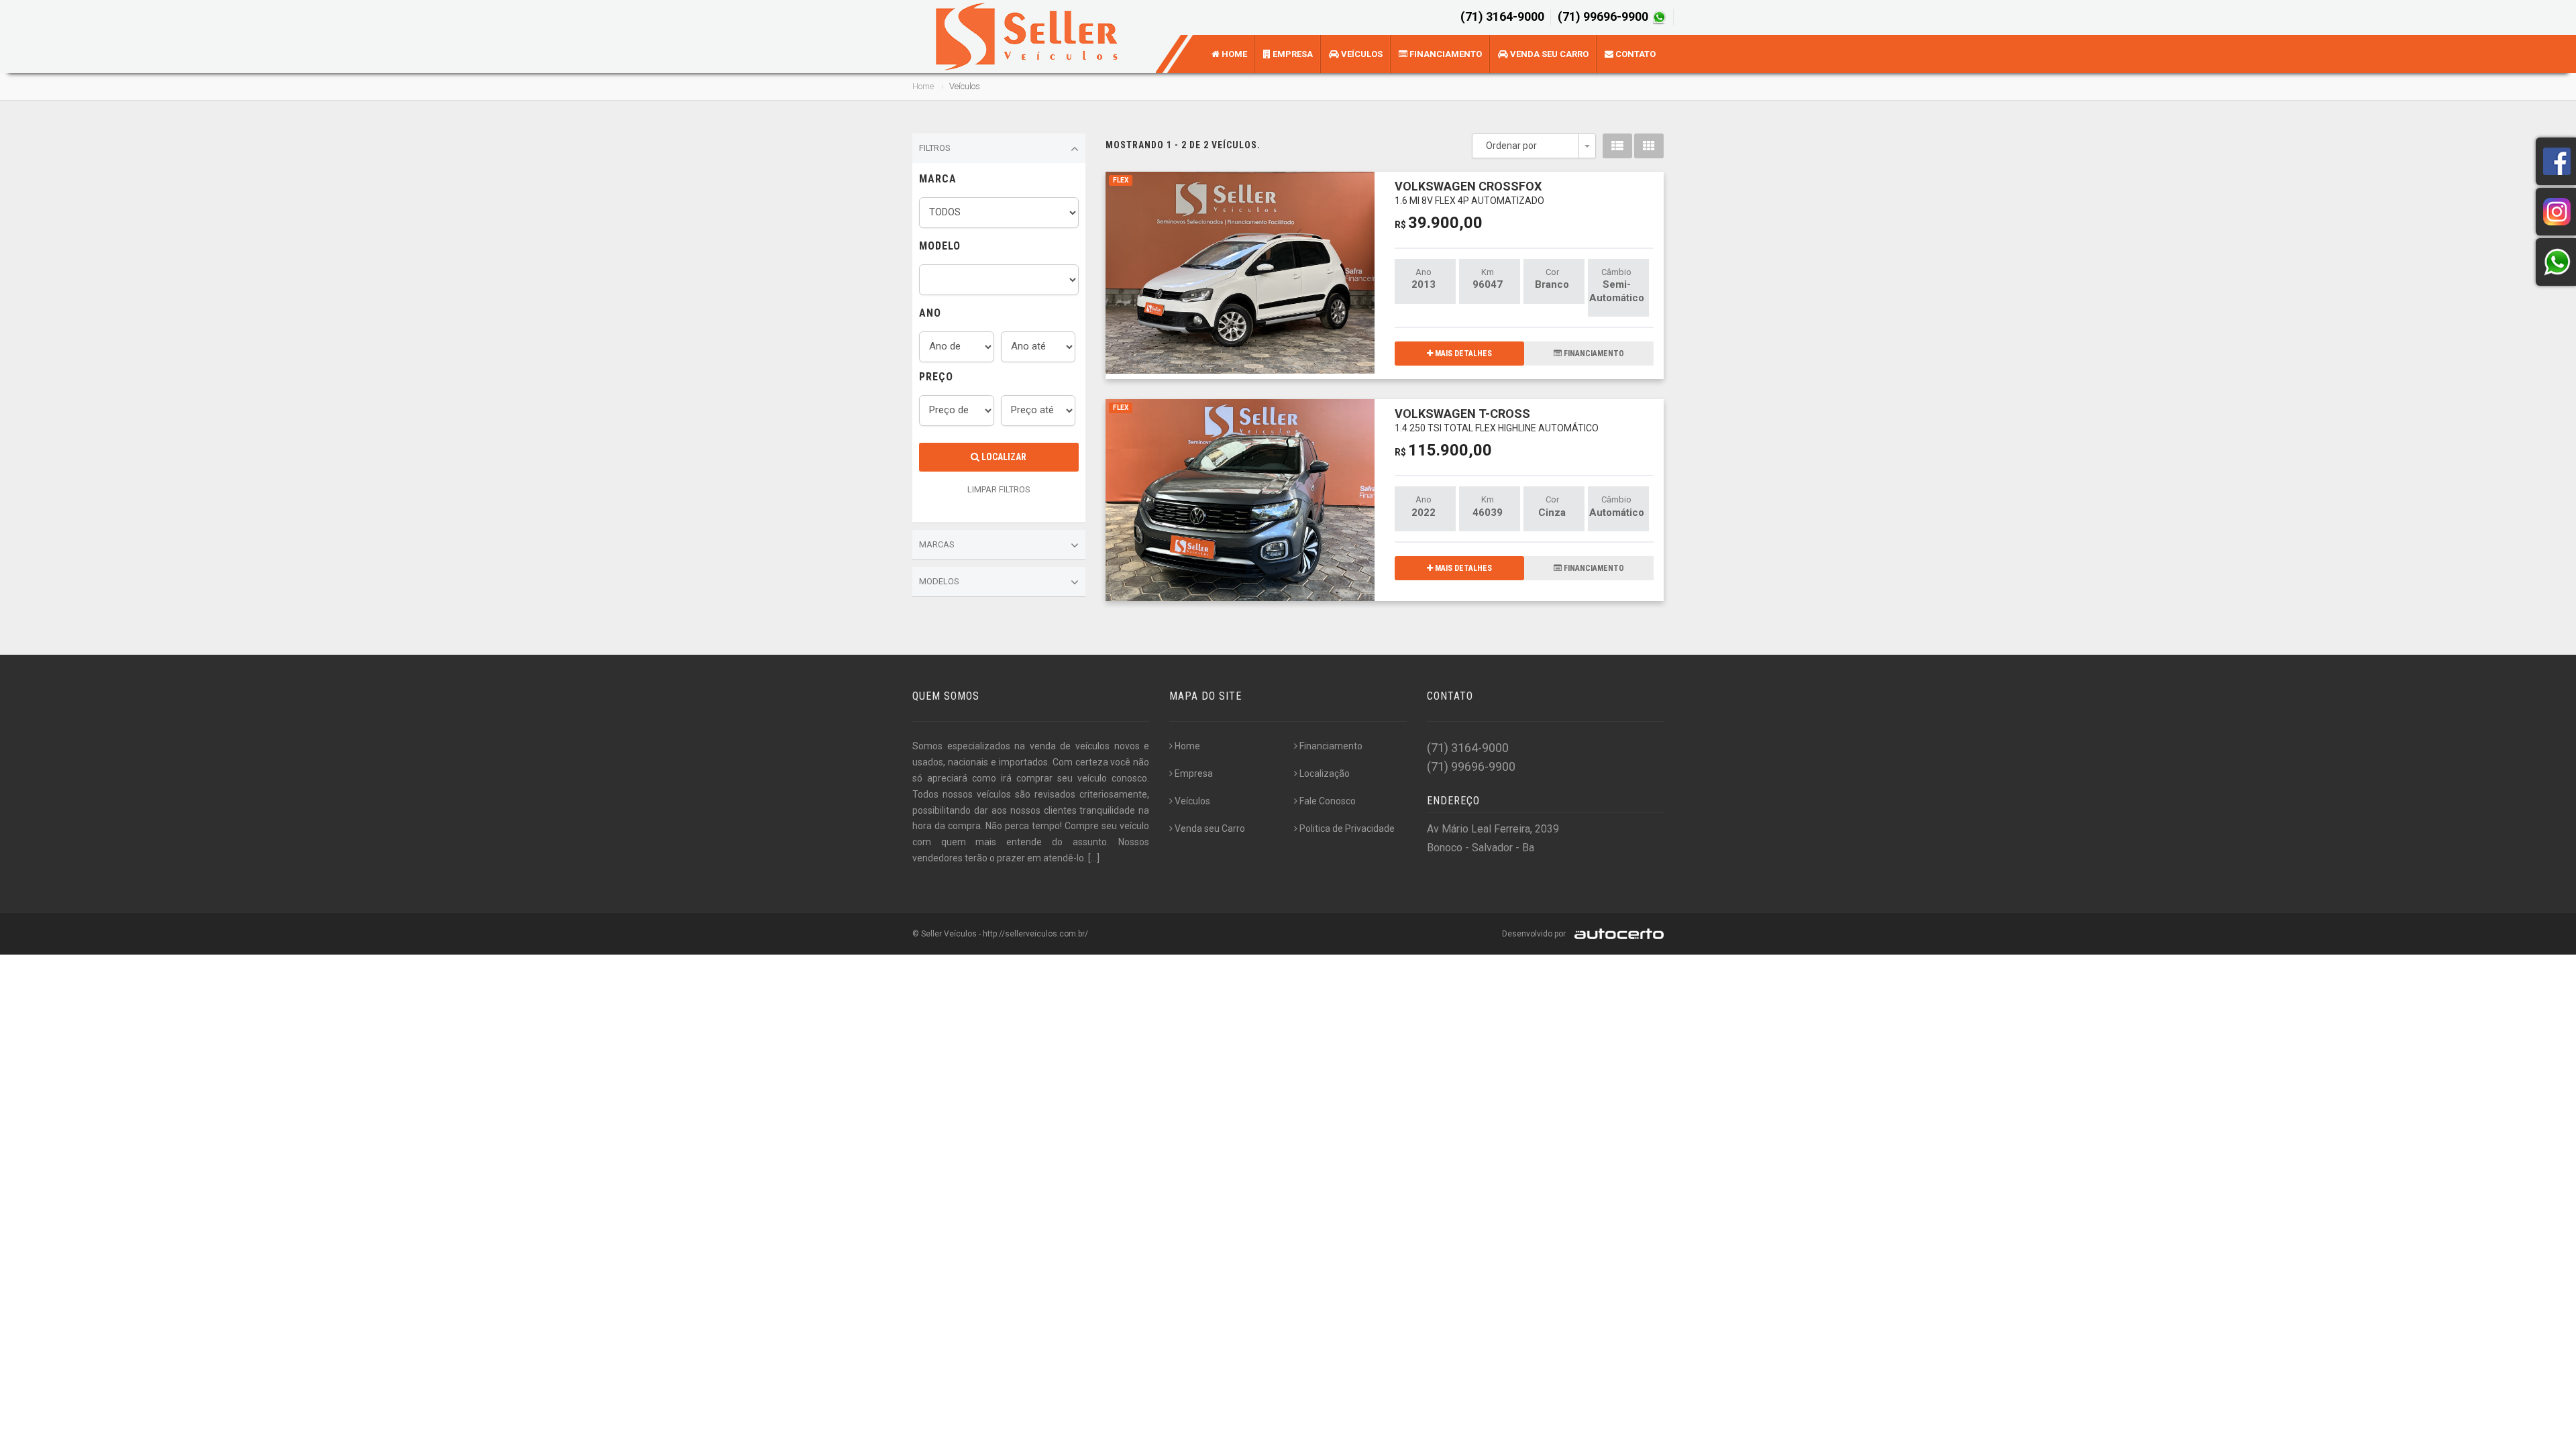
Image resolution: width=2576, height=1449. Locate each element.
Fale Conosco (1328, 801)
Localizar (1003, 457)
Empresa (1292, 54)
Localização (1325, 773)
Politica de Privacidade (1347, 828)
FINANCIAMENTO (1593, 354)
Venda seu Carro (1548, 54)
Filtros (935, 148)
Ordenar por (1511, 146)
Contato (1634, 54)
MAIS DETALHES (1462, 354)
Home (1233, 54)
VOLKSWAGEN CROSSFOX (1469, 192)
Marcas (937, 544)
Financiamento (1445, 54)
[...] (1094, 858)
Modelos (939, 581)
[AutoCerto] (1616, 934)
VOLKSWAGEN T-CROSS (1497, 420)
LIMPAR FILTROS (999, 489)
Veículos (1361, 54)
